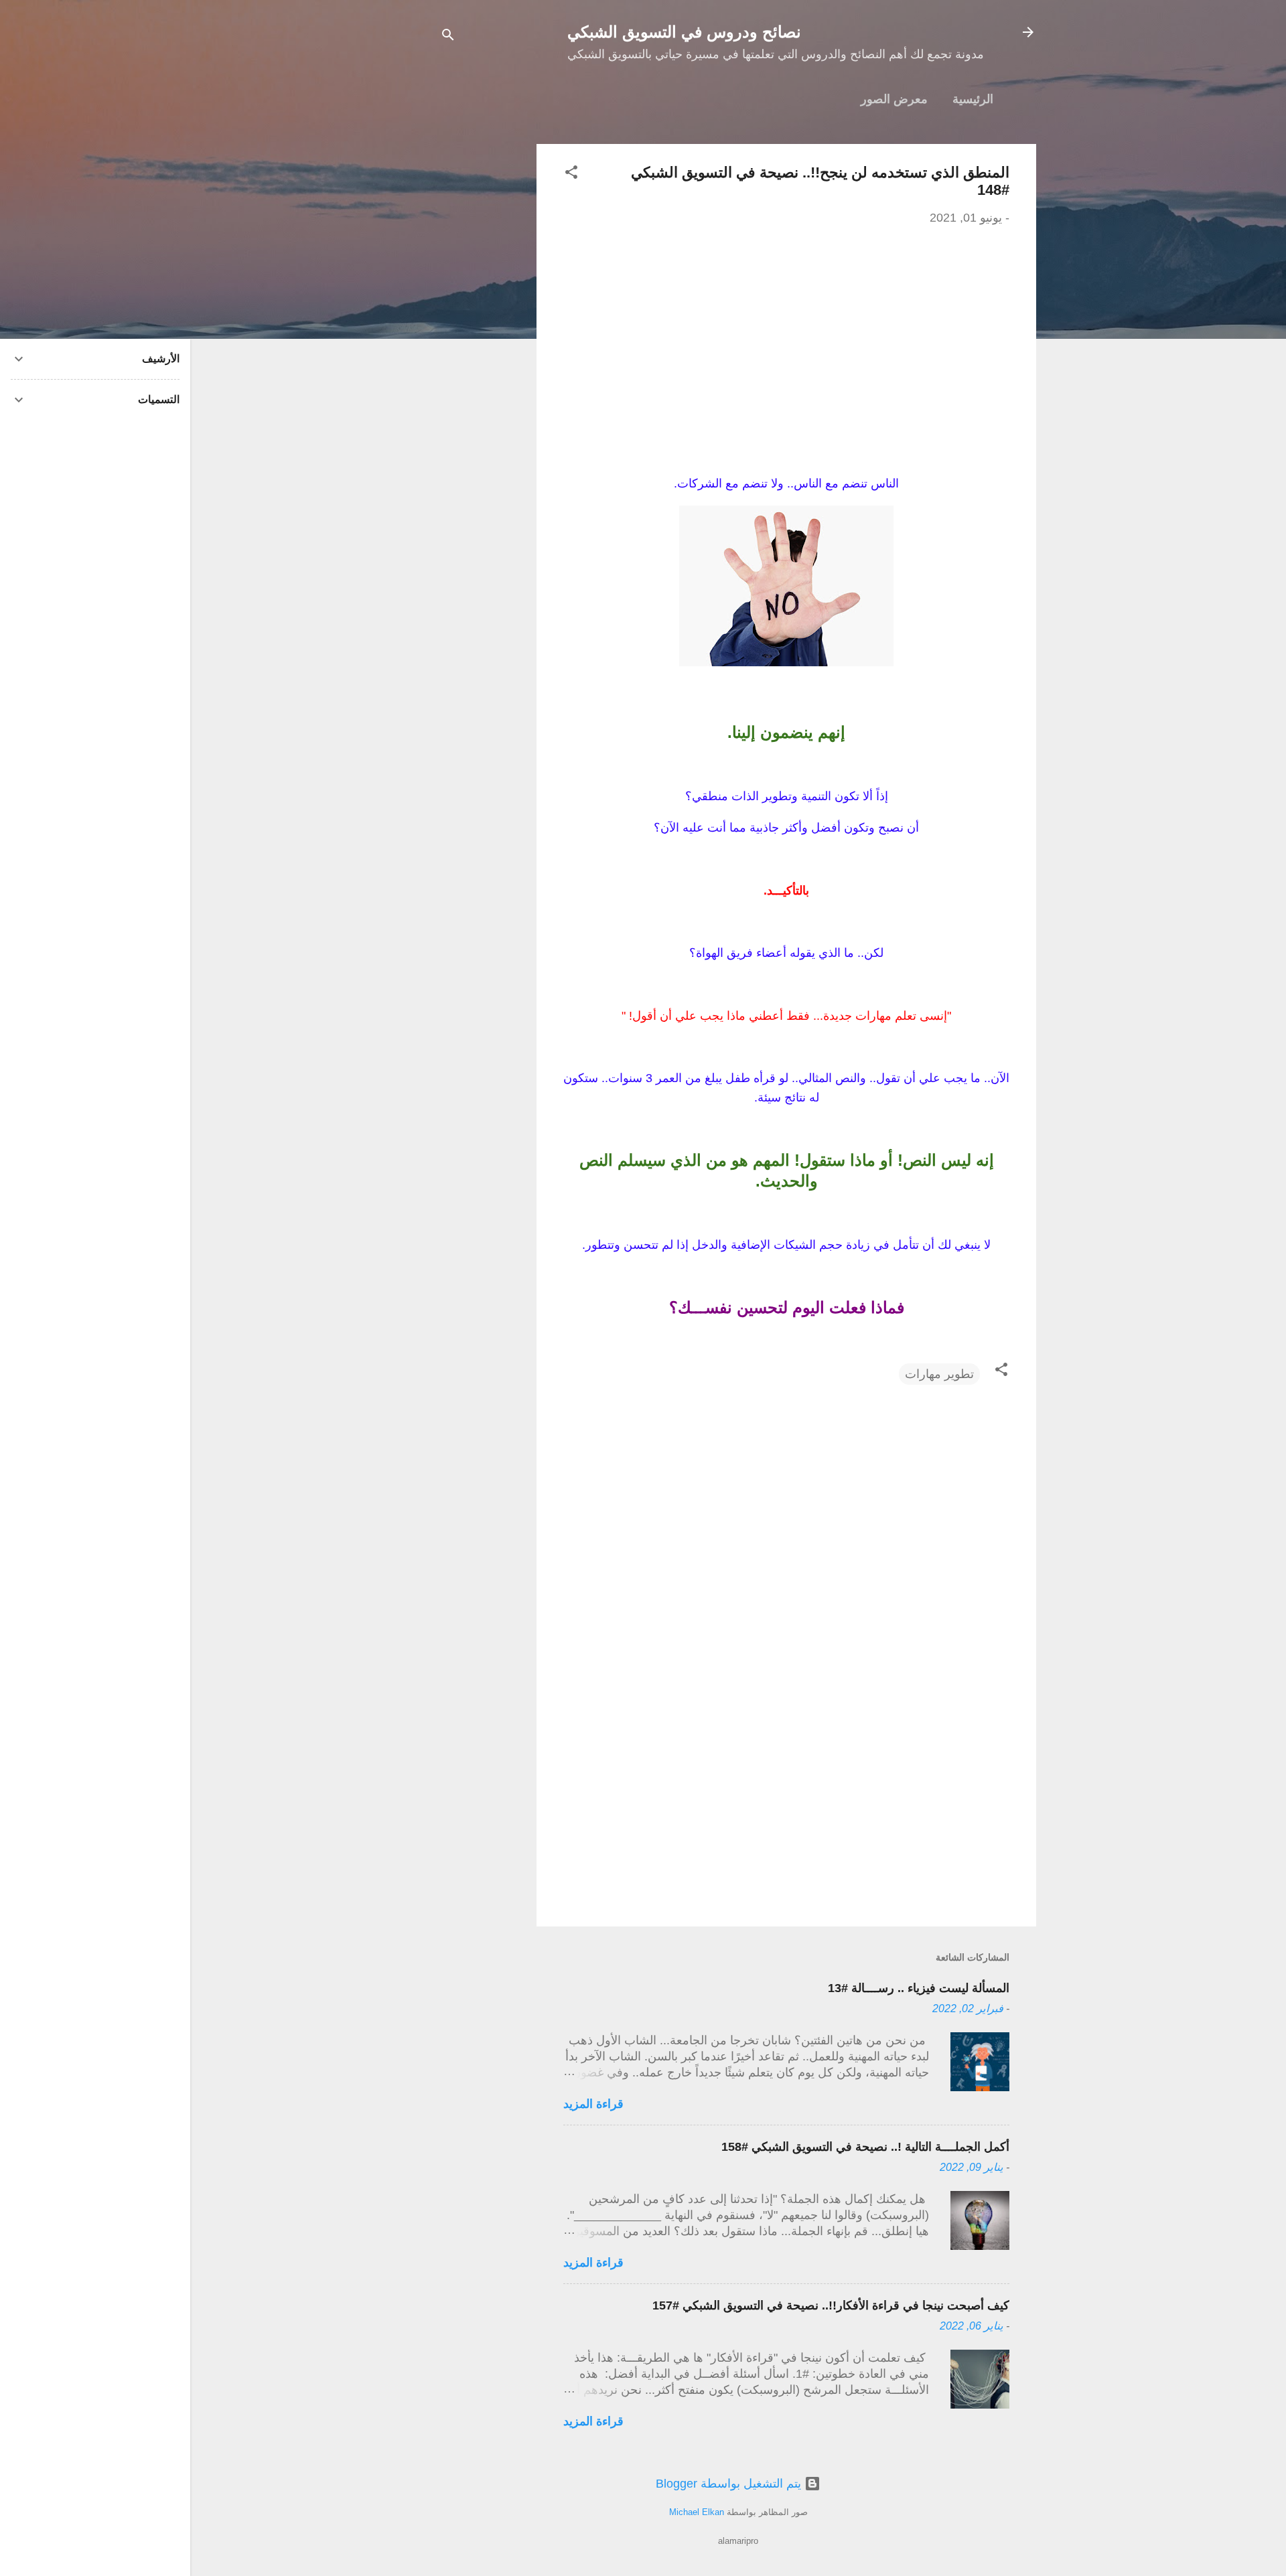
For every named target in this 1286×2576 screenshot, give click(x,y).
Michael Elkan (697, 2512)
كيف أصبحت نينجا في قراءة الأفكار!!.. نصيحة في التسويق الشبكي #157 (831, 2305)
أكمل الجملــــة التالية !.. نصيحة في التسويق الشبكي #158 (865, 2147)
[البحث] (448, 36)
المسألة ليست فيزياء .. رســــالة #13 (919, 1988)
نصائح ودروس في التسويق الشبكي (684, 32)
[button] (571, 174)
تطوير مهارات (939, 1374)
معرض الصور (894, 99)
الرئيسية (973, 99)
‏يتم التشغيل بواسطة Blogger (730, 2484)
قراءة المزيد (593, 2104)
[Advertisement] (483, 345)
